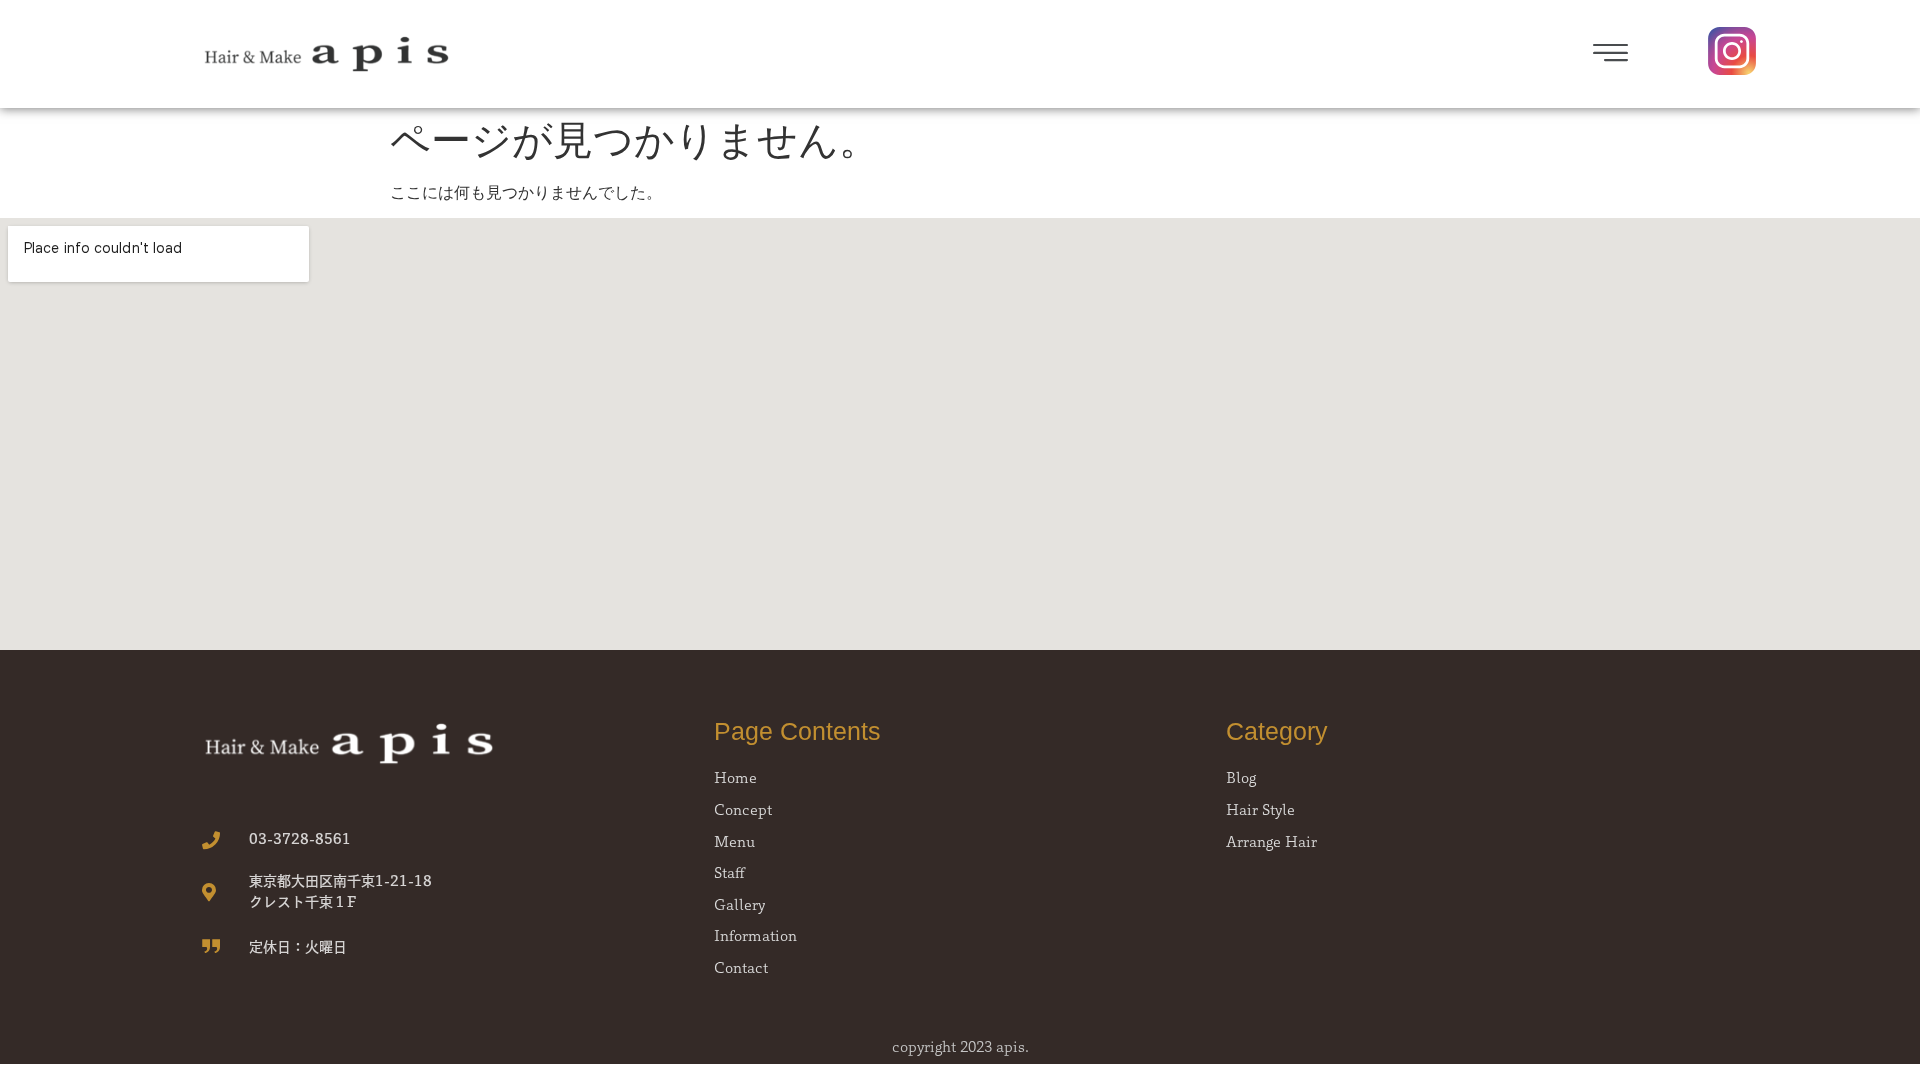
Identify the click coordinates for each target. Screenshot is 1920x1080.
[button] (1329, 54)
